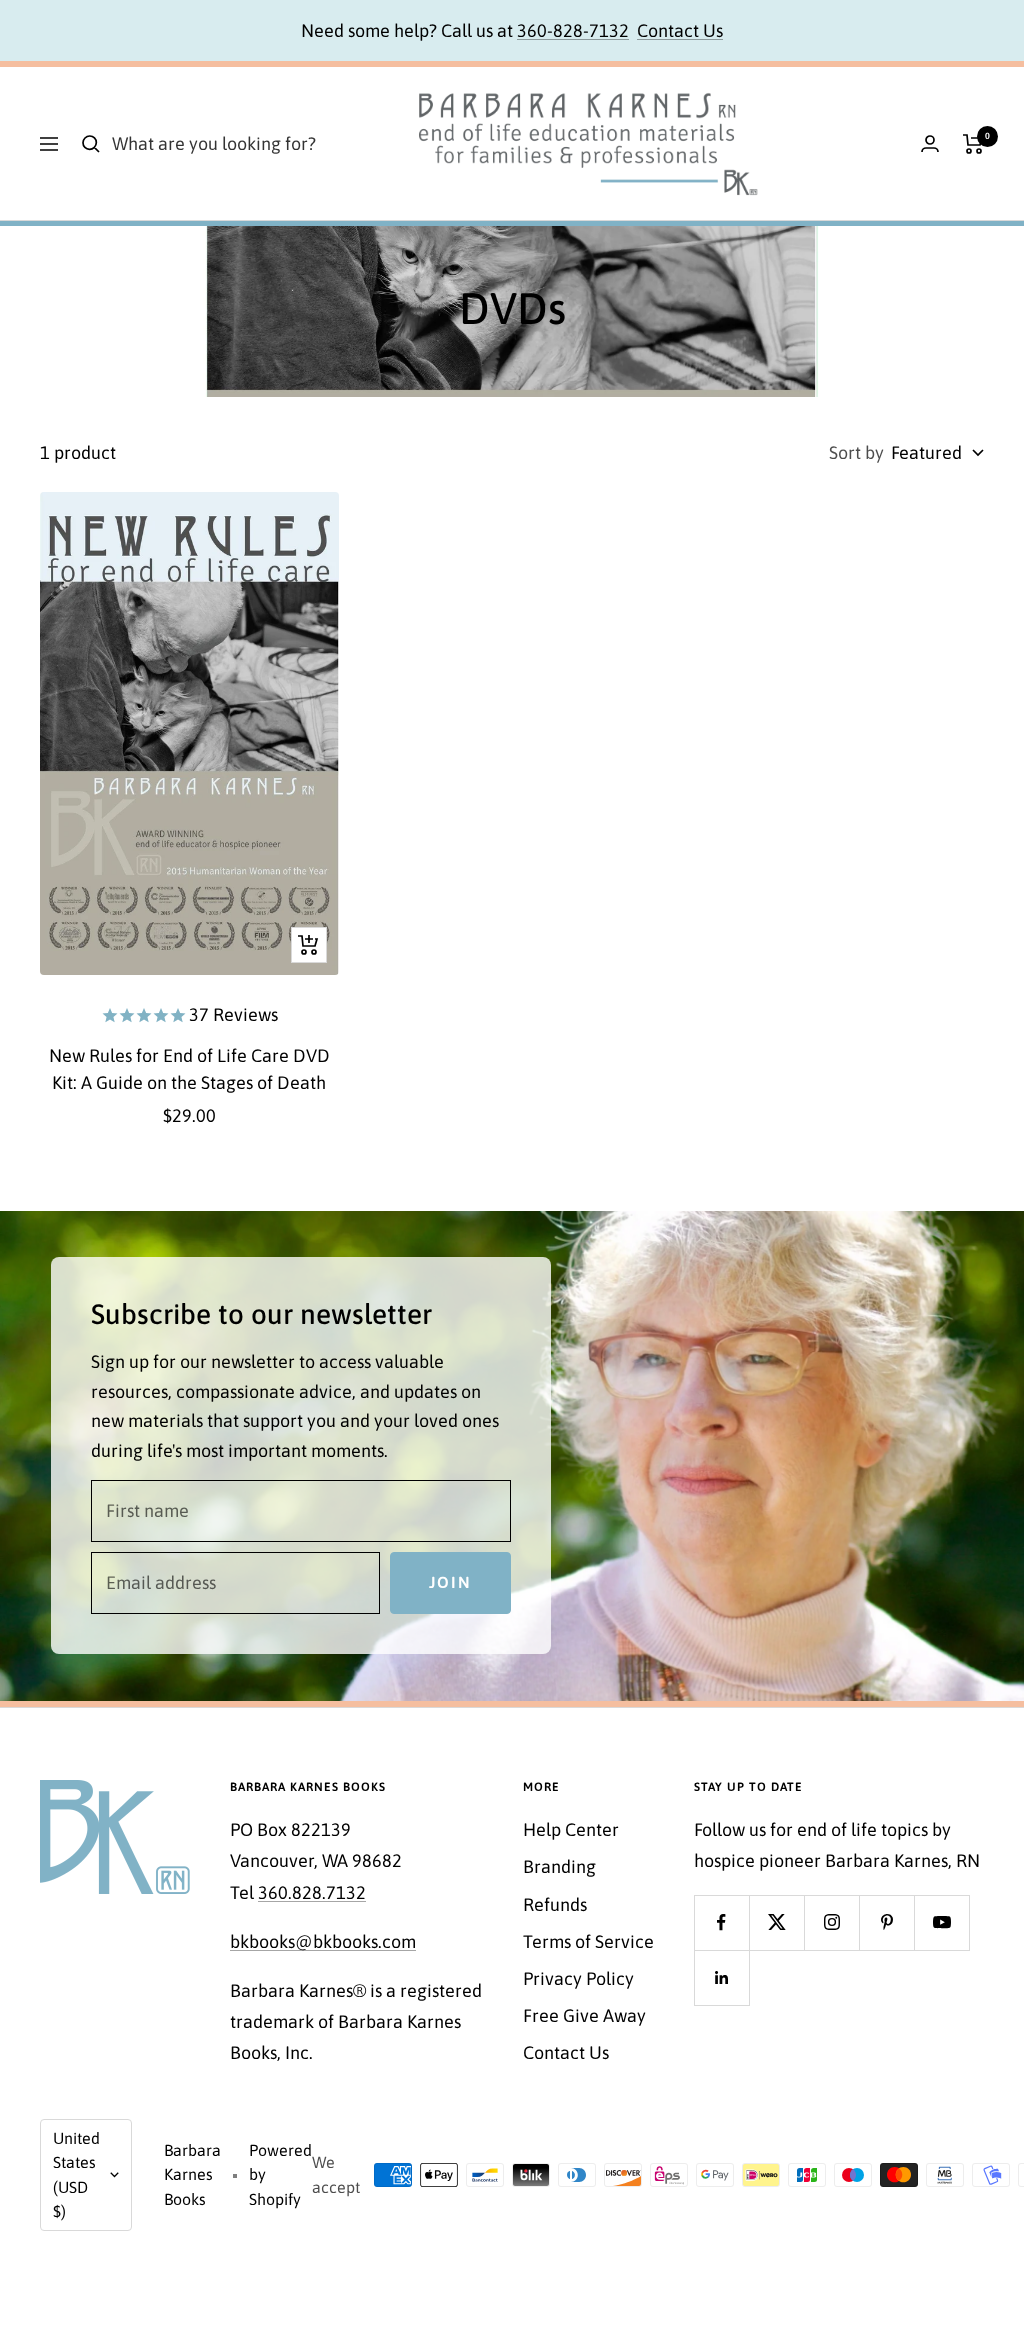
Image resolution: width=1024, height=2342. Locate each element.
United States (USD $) (76, 2175)
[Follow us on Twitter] (776, 1922)
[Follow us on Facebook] (721, 1922)
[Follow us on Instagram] (831, 1922)
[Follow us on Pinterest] (886, 1922)
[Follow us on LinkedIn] (721, 1977)
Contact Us (680, 30)
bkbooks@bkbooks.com (323, 1941)
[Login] (930, 143)
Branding (559, 1866)
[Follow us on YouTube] (941, 1922)
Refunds (555, 1904)
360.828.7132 (312, 1892)
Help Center (571, 1829)
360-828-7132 (573, 30)
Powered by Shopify (280, 2174)
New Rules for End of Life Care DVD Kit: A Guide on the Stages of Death (189, 1069)
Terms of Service (588, 1941)
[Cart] (973, 144)
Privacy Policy (578, 1978)
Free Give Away (584, 2015)
